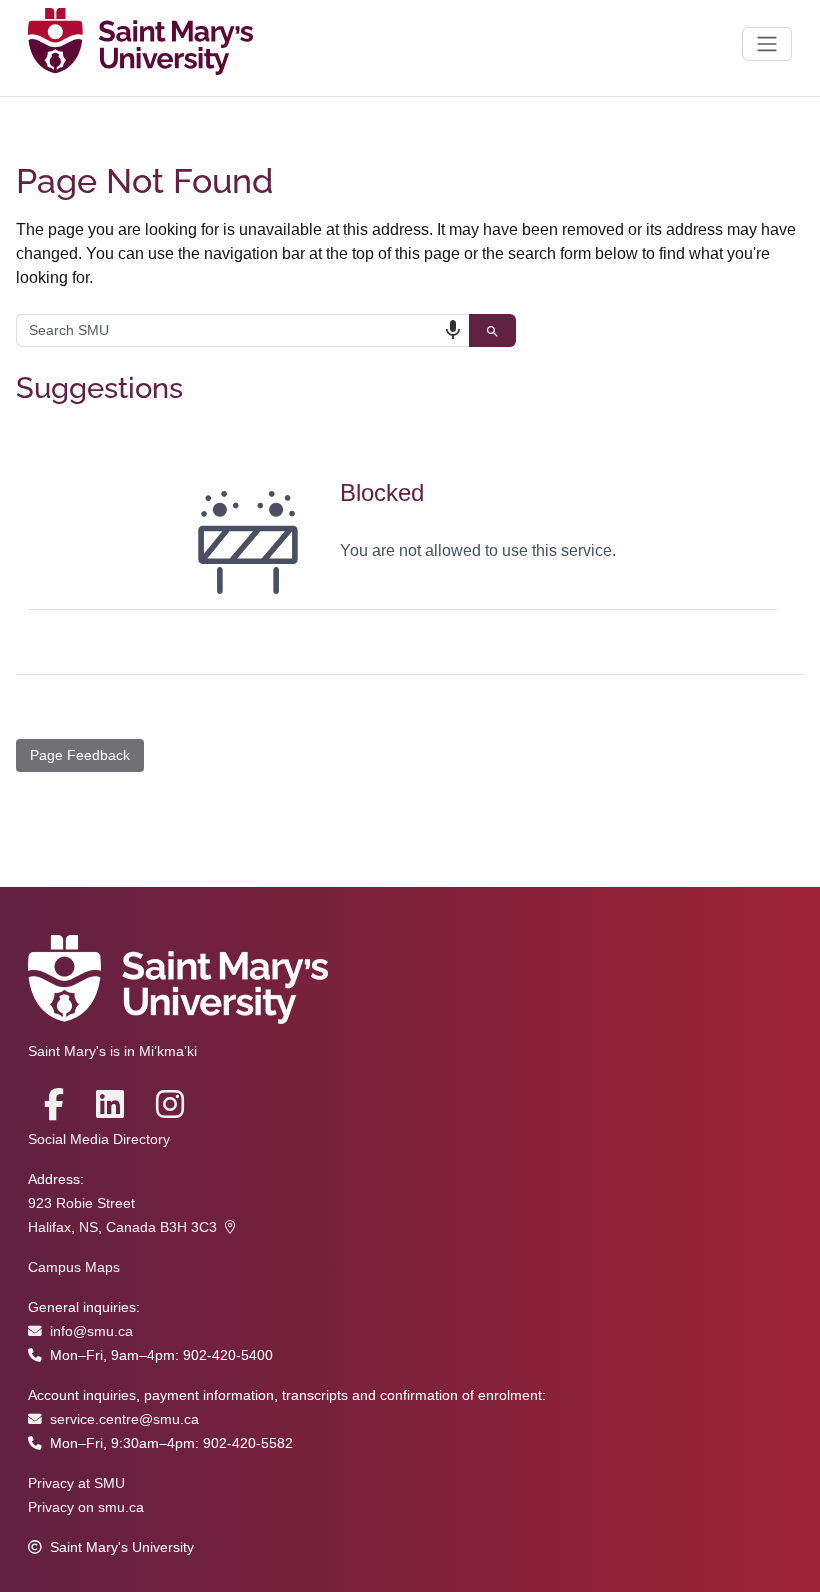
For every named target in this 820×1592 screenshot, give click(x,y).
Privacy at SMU (76, 1483)
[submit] (492, 330)
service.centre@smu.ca (124, 1419)
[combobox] (242, 330)
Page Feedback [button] (80, 755)
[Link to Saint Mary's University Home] (140, 44)
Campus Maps (74, 1267)
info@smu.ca (91, 1331)
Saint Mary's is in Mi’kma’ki (112, 1051)
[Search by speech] (453, 330)
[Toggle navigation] (767, 44)
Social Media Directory (99, 1139)
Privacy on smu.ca (86, 1507)
